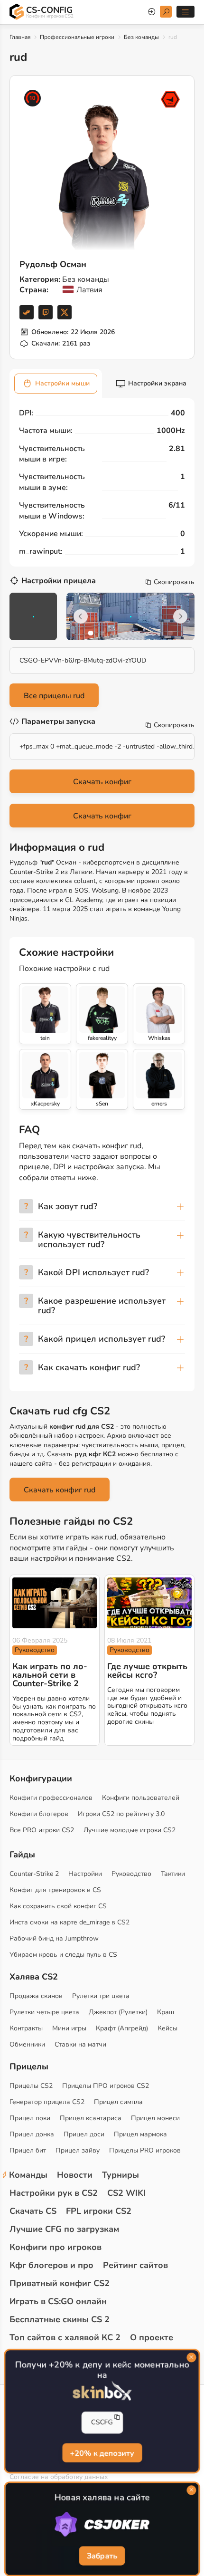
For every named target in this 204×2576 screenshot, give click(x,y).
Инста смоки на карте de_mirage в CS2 (70, 1922)
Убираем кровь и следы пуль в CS (63, 1955)
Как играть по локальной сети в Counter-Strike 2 (50, 1675)
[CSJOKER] (102, 2525)
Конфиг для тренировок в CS (55, 1890)
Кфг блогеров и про (51, 2265)
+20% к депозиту (102, 2453)
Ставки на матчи (80, 2044)
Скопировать (174, 582)
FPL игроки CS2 (99, 2211)
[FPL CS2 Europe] (170, 99)
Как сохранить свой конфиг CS (58, 1906)
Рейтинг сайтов (135, 2265)
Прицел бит (28, 2150)
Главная (20, 37)
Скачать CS (33, 2211)
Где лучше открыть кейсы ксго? (147, 1671)
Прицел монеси (155, 2118)
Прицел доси (84, 2134)
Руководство (35, 1650)
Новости (75, 2175)
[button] (91, 633)
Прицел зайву (78, 2150)
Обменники (27, 2044)
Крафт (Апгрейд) (122, 2028)
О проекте (152, 2337)
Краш (166, 2012)
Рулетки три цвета (101, 1996)
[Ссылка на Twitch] (46, 312)
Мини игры (69, 2028)
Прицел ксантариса (91, 2118)
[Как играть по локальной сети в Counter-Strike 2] (55, 1603)
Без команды (141, 37)
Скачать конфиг (102, 782)
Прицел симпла (118, 2102)
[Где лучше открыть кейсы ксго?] (149, 1603)
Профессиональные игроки (77, 37)
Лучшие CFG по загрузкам (64, 2229)
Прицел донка (32, 2134)
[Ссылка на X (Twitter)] (65, 312)
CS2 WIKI (126, 2193)
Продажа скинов (36, 1996)
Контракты (26, 2028)
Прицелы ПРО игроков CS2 (106, 2086)
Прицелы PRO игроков (145, 2150)
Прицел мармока (140, 2134)
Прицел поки (30, 2118)
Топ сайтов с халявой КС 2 (65, 2337)
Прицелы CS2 (31, 2086)
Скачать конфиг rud (60, 1490)
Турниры (121, 2175)
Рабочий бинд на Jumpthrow (54, 1938)
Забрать (102, 2557)
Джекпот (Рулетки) (118, 2012)
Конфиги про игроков (56, 2247)
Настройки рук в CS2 (54, 2193)
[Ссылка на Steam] (27, 312)
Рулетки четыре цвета (44, 2012)
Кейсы (167, 2028)
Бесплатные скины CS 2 (60, 2319)
